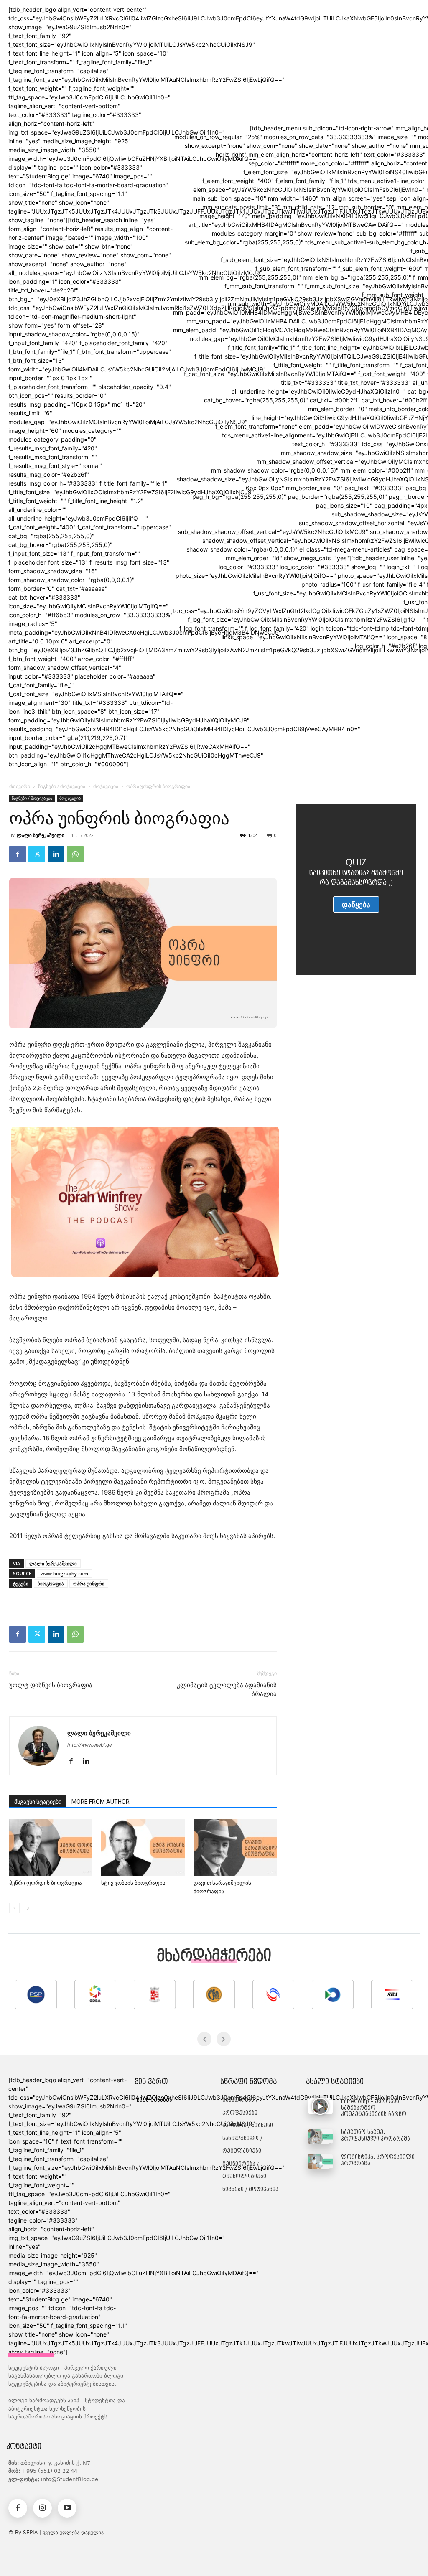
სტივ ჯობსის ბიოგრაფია (133, 1883)
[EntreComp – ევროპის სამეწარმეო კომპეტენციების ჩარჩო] (320, 2106)
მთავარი (20, 786)
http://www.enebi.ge (89, 1745)
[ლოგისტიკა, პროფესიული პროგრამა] (320, 2162)
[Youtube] (67, 2508)
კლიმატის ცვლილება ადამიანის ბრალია (227, 1690)
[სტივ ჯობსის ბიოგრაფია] (143, 1847)
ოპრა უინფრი (89, 1583)
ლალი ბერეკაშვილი (41, 835)
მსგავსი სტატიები (38, 1802)
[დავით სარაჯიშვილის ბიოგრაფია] (235, 1847)
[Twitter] (37, 854)
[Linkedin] (56, 854)
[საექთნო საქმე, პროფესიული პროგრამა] (320, 2137)
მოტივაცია (106, 786)
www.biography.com (64, 1573)
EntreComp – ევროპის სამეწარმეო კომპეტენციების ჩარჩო (374, 2108)
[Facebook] (18, 854)
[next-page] (28, 1908)
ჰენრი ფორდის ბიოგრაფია (46, 1883)
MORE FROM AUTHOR (101, 1802)
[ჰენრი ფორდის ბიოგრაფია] (51, 1847)
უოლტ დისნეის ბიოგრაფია (51, 1685)
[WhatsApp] (75, 854)
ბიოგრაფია (51, 1583)
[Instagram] (42, 2508)
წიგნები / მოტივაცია (62, 786)
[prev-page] (14, 1908)
